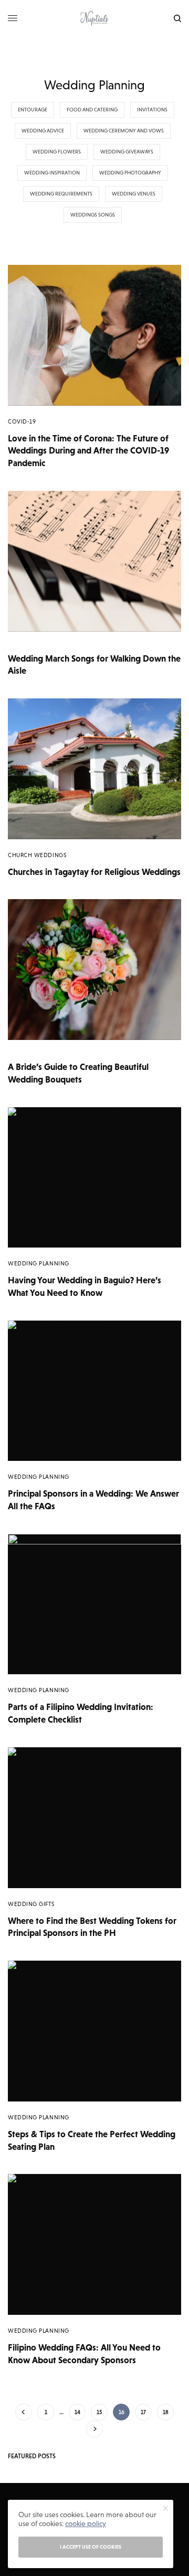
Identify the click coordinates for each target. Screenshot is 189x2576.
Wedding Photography (130, 173)
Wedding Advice (43, 131)
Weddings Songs (93, 215)
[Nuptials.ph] (94, 18)
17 (143, 2412)
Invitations (152, 110)
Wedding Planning (39, 1263)
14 (77, 2412)
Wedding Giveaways (127, 152)
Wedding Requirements (61, 194)
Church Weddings (37, 855)
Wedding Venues (134, 194)
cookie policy (86, 2523)
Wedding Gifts (31, 1904)
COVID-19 (22, 421)
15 (99, 2412)
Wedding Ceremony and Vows (124, 131)
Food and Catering (92, 110)
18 (166, 2412)
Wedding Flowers (57, 152)
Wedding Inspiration (52, 173)
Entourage (33, 110)
